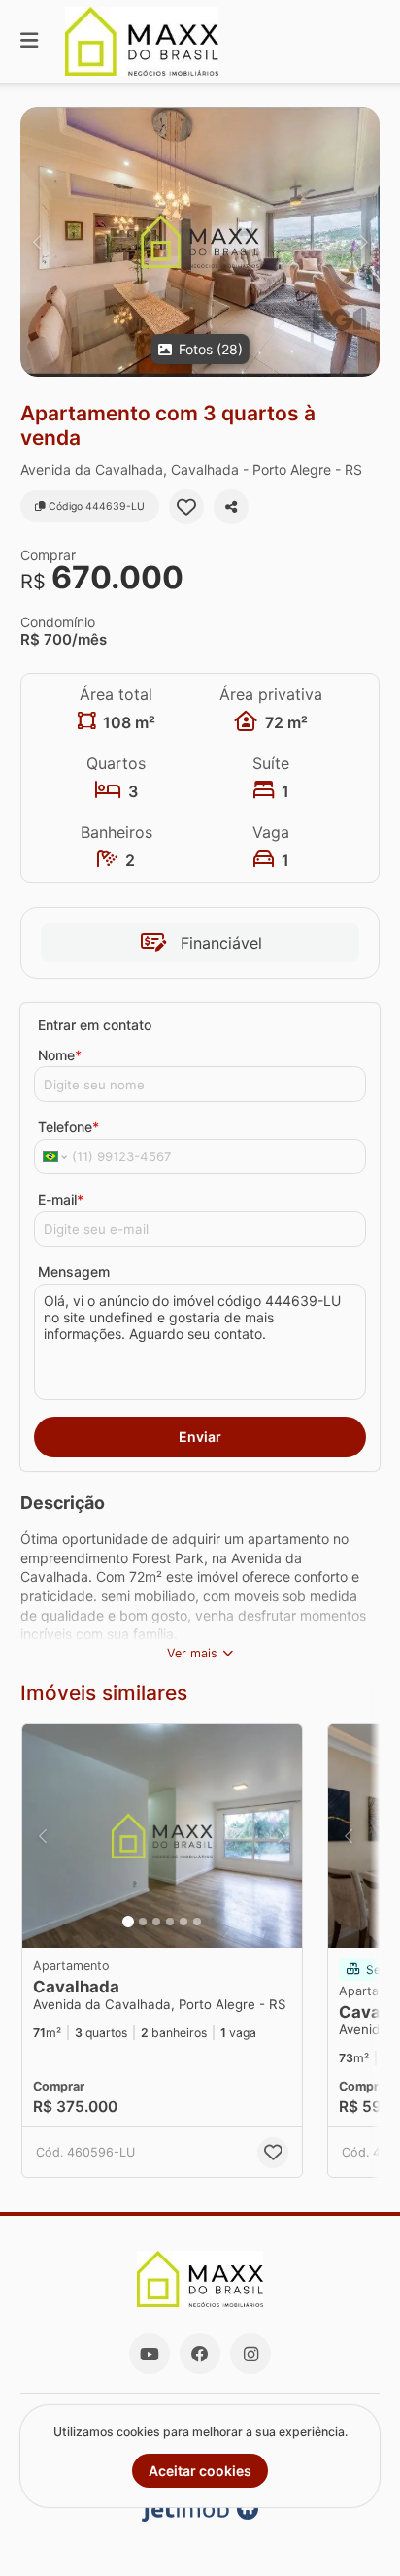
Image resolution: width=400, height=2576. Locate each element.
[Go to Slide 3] (156, 1922)
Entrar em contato (95, 1025)
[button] (200, 242)
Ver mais (192, 1653)
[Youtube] (150, 2354)
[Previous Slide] (36, 242)
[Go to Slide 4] (170, 1922)
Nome (60, 1055)
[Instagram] (250, 2354)
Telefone (68, 1127)
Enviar (200, 1437)
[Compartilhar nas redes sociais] (231, 507)
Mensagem (74, 1271)
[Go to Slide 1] (128, 1922)
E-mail (61, 1200)
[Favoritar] (186, 507)
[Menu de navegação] (29, 41)
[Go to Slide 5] (183, 1922)
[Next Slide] (364, 242)
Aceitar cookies (200, 2471)
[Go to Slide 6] (197, 1922)
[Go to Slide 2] (143, 1922)
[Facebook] (200, 2354)
